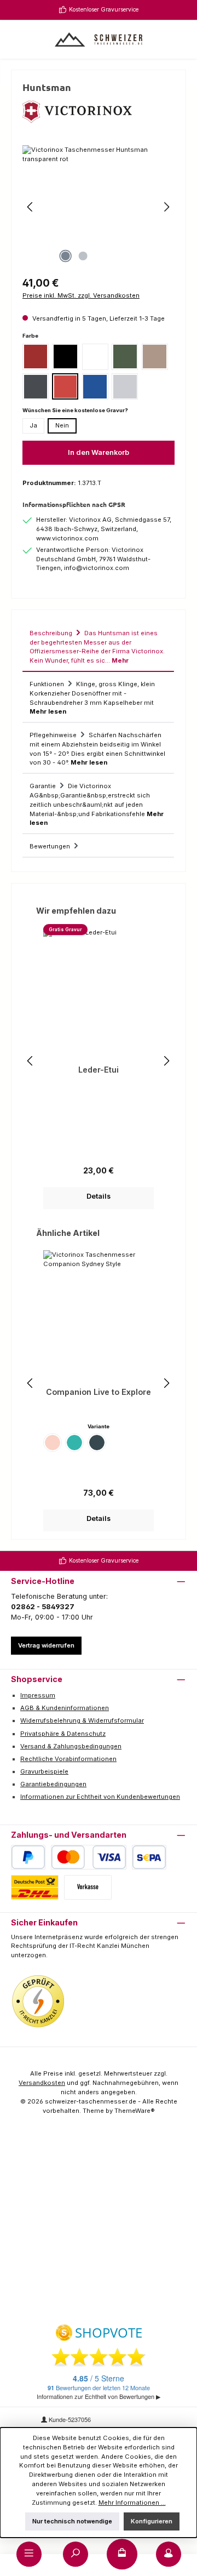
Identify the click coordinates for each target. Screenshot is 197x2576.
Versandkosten (42, 2083)
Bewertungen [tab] (51, 846)
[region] (99, 207)
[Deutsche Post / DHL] (35, 1887)
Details (99, 1196)
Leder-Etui (99, 1070)
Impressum (38, 1695)
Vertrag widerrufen (46, 1645)
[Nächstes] (166, 207)
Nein (62, 425)
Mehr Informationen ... (132, 2503)
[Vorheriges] (31, 207)
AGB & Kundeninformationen (65, 1708)
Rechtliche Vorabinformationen (68, 1759)
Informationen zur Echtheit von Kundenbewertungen (100, 1797)
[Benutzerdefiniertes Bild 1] (38, 2002)
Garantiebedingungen (53, 1784)
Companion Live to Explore (99, 1392)
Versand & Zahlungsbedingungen (71, 1746)
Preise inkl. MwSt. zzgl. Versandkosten (81, 295)
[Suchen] (76, 2554)
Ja (33, 425)
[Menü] (29, 2554)
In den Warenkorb (99, 452)
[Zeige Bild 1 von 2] (65, 256)
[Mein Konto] (169, 2554)
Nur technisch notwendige (72, 2521)
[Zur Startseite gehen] (99, 39)
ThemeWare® (135, 2111)
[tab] (98, 646)
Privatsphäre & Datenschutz (63, 1734)
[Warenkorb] (122, 2554)
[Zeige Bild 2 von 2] (83, 256)
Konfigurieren (152, 2521)
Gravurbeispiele (44, 1771)
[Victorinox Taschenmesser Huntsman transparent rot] (99, 207)
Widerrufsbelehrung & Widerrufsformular (82, 1720)
